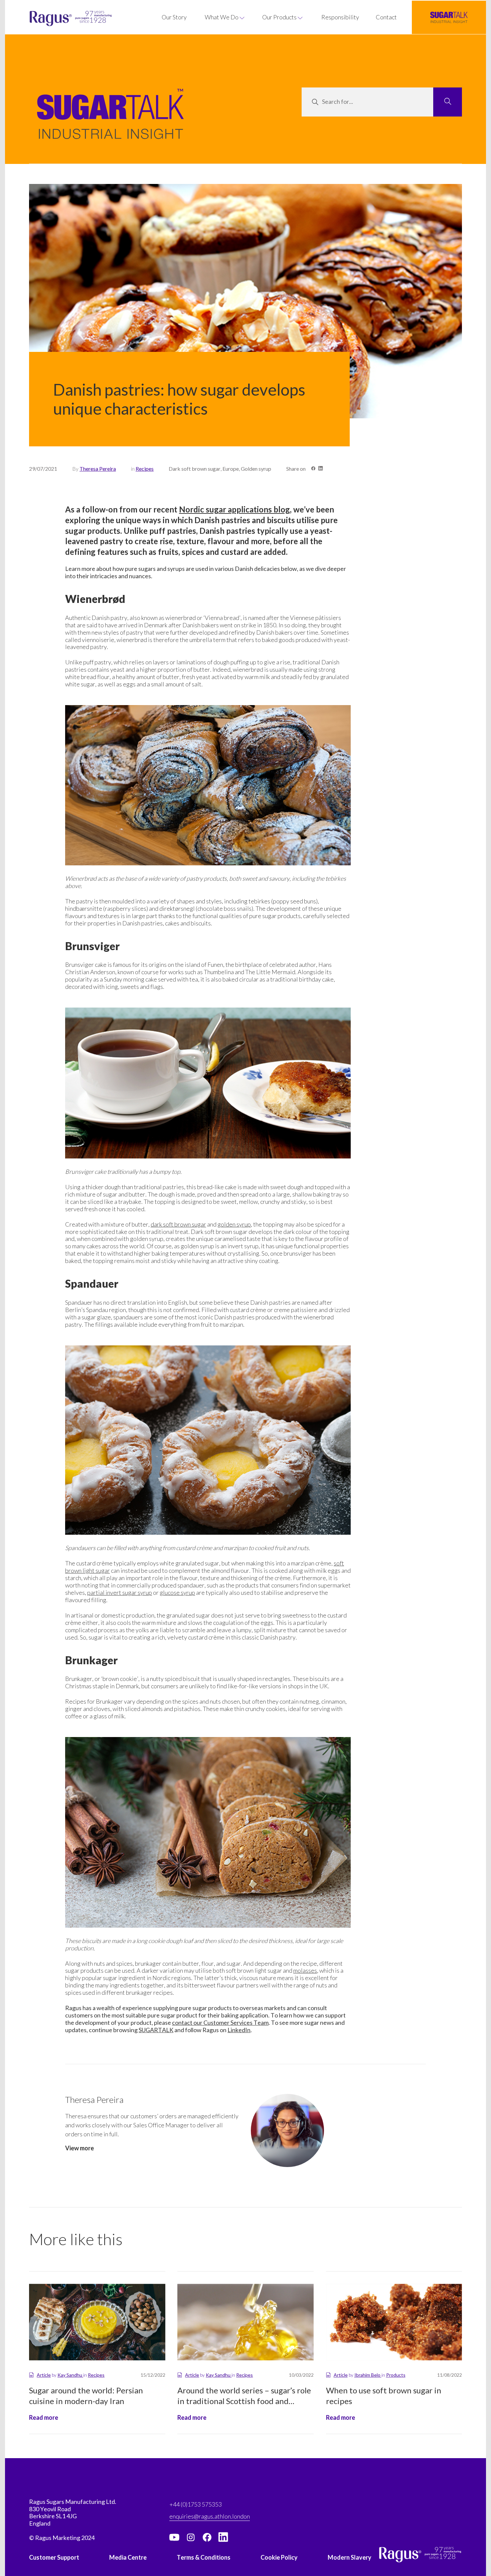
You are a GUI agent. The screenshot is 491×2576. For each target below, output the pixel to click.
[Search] (448, 102)
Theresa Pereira (98, 469)
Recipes (145, 469)
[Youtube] (174, 2537)
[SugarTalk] (449, 17)
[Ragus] (47, 19)
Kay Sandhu (70, 2375)
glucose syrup (177, 1592)
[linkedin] (223, 2537)
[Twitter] (191, 2537)
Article (44, 2375)
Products (396, 2375)
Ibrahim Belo (368, 2375)
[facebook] (207, 2537)
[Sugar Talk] (111, 124)
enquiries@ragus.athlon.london (210, 2516)
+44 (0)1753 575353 (196, 2504)
